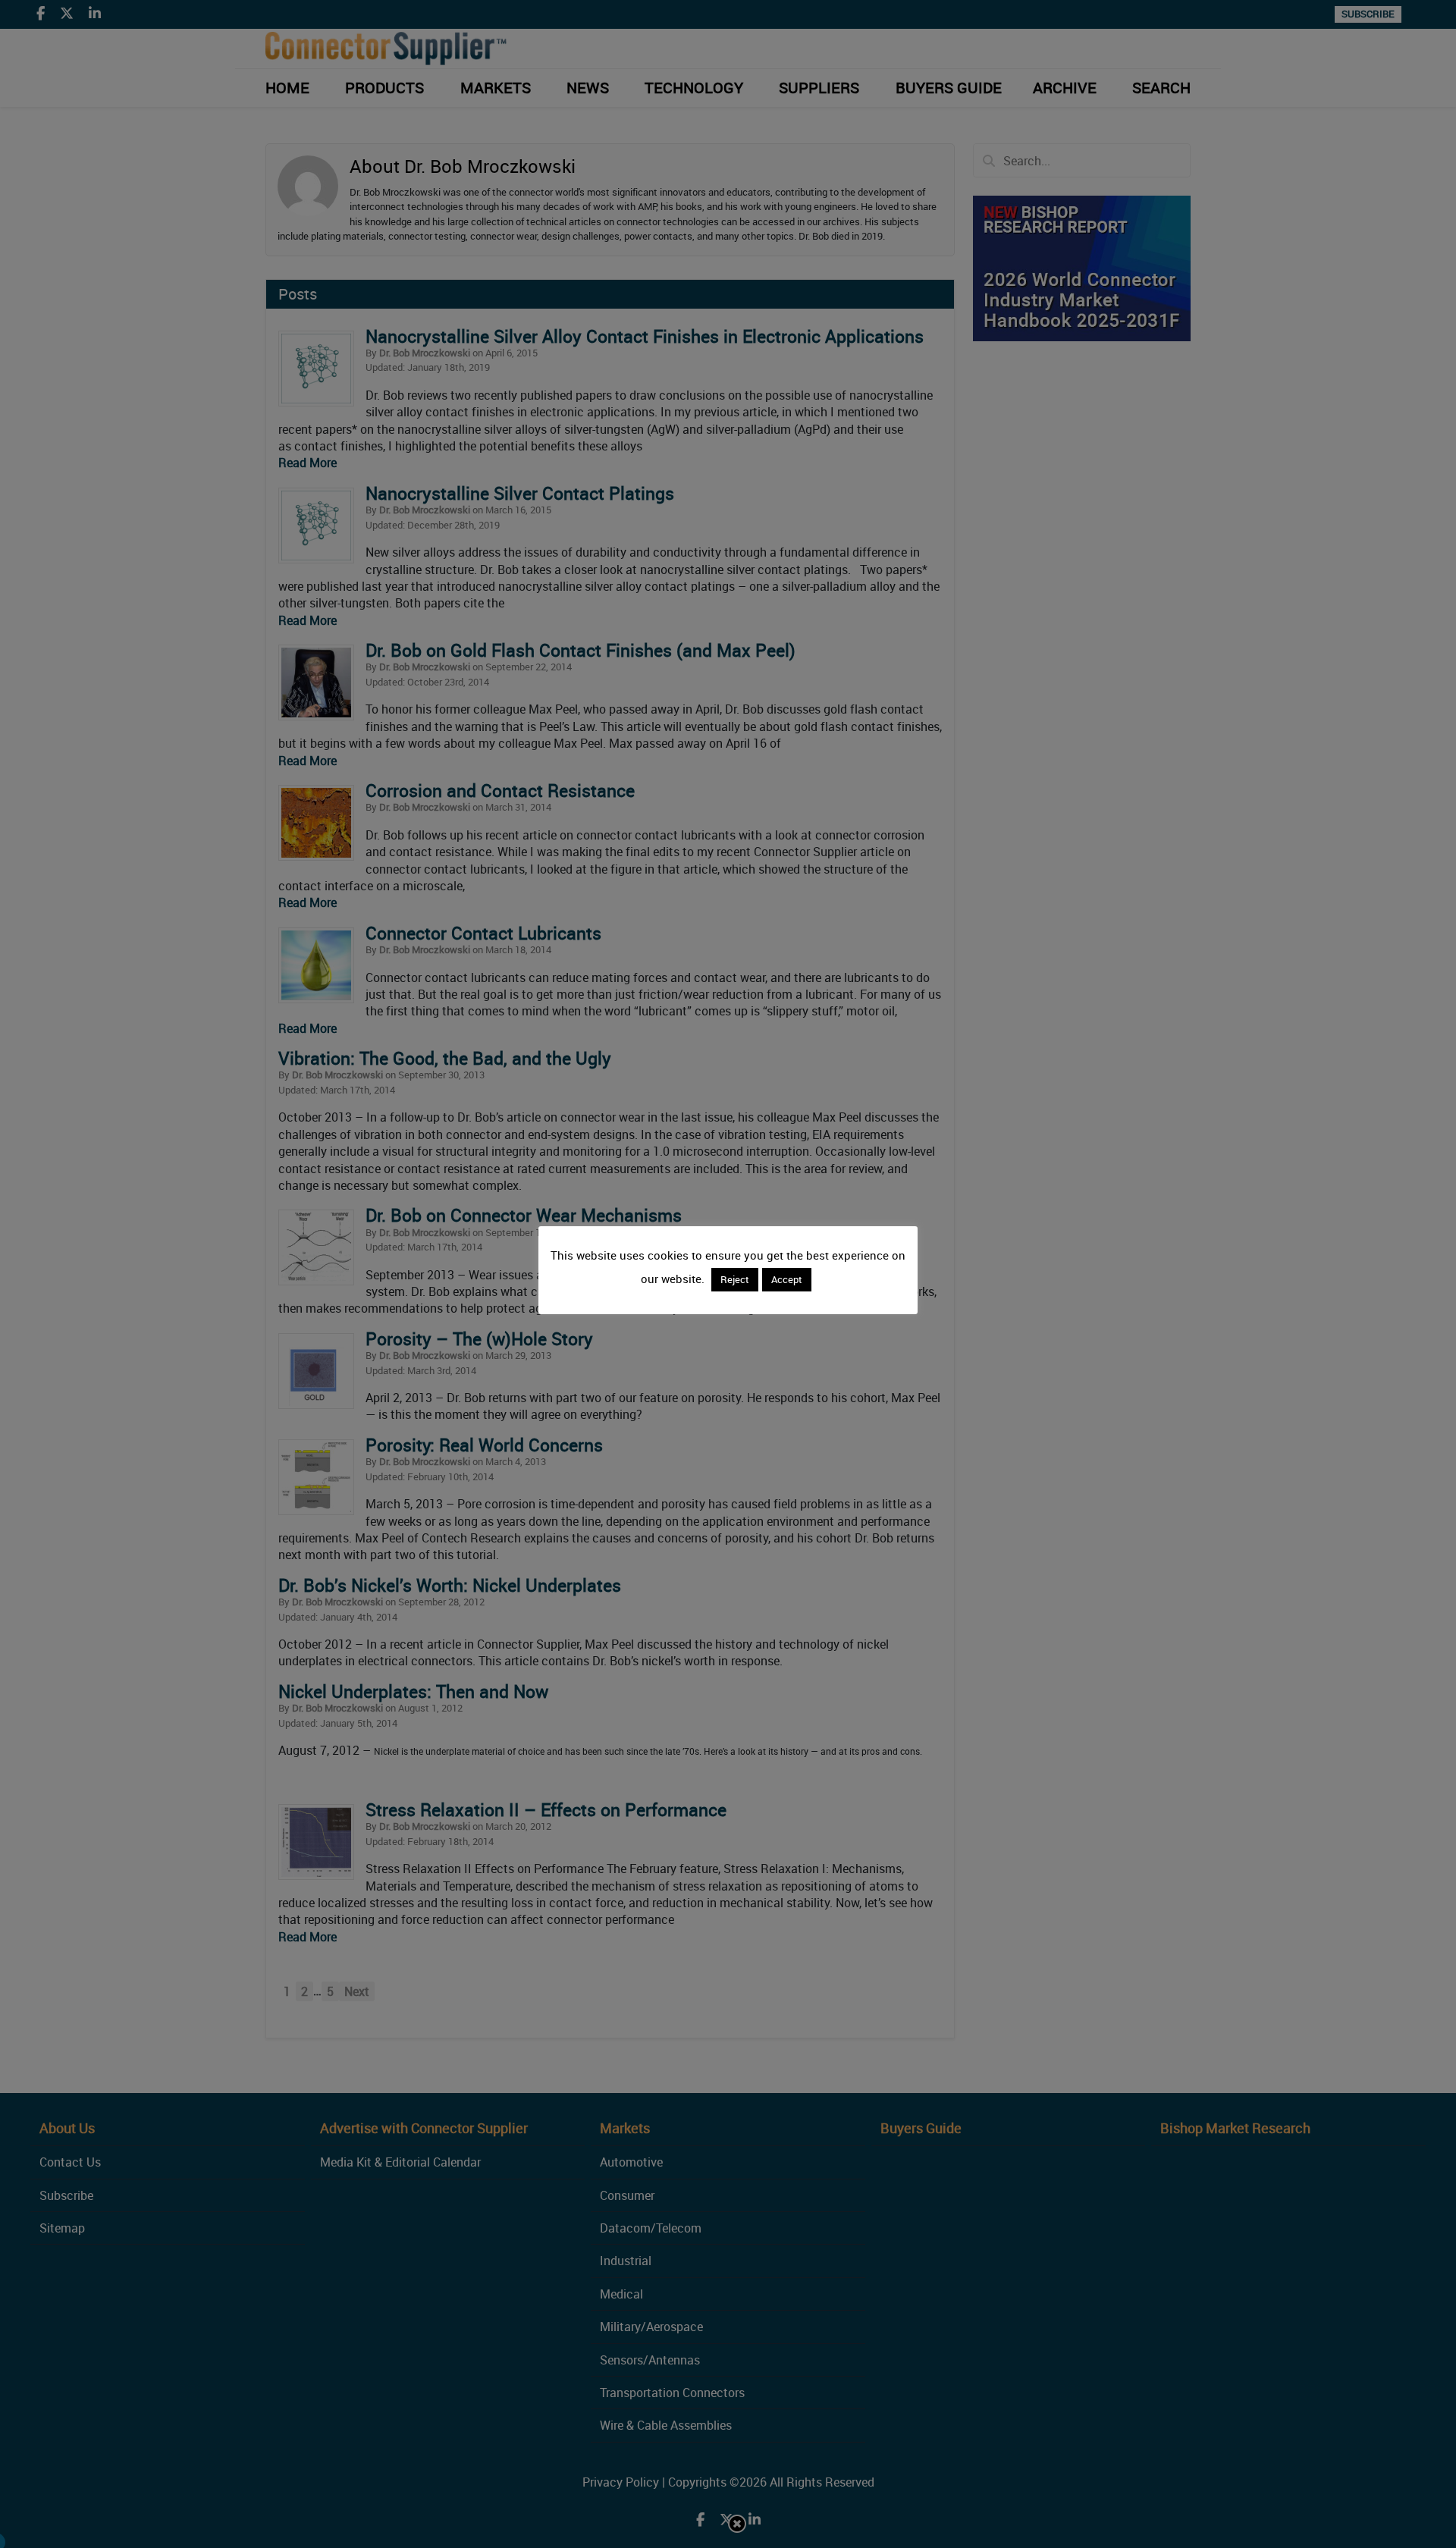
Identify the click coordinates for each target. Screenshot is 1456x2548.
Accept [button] (787, 1279)
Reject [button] (735, 1279)
